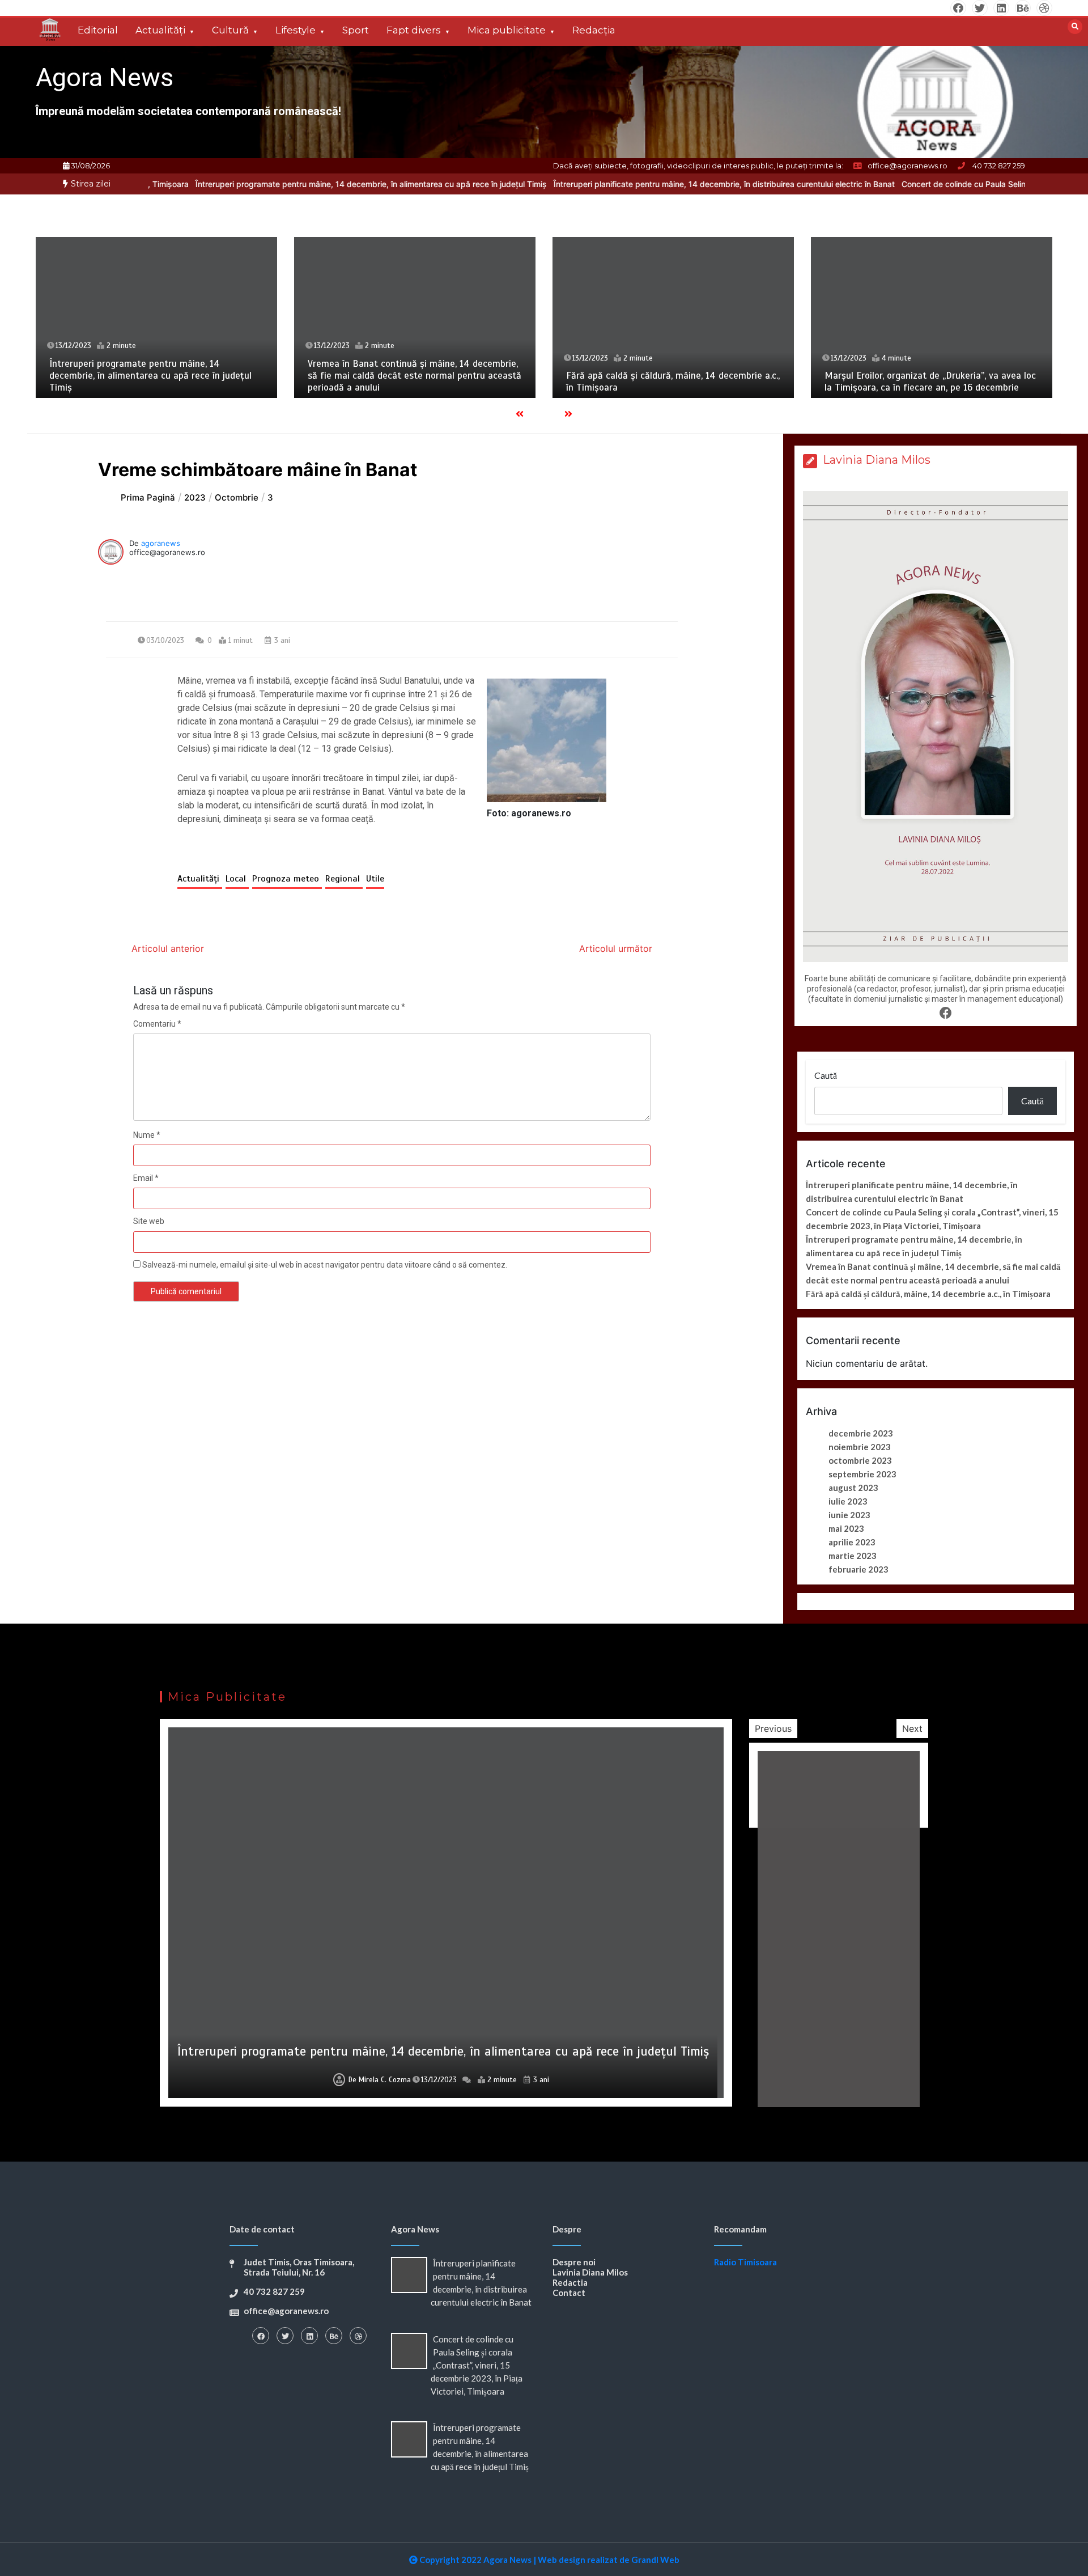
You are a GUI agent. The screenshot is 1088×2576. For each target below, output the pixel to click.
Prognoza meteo (287, 879)
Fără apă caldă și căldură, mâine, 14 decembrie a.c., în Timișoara (928, 1294)
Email (146, 1178)
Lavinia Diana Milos (590, 2272)
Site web (149, 1221)
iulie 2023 (848, 1501)
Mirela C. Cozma (385, 2080)
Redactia (570, 2282)
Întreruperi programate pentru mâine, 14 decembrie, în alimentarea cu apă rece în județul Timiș (269, 184)
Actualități (160, 30)
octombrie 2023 (860, 1460)
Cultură (230, 30)
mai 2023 (846, 1528)
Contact (569, 2293)
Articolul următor (616, 948)
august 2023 (853, 1488)
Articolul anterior (168, 948)
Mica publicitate (507, 30)
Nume (147, 1135)
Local (237, 879)
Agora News (105, 77)
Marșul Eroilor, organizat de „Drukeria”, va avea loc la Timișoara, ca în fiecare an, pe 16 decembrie (930, 382)
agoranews (161, 543)
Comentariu (157, 1024)
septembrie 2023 (862, 1474)
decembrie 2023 (861, 1433)
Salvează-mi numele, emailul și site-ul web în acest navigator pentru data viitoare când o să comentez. (325, 1265)
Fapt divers (414, 30)
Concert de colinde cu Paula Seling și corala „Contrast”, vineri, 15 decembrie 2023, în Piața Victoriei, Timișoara (477, 2365)
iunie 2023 (849, 1515)
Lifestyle (296, 30)
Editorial (98, 30)
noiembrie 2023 (860, 1447)
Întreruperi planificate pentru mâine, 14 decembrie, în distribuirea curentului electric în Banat (622, 184)
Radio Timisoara (745, 2262)
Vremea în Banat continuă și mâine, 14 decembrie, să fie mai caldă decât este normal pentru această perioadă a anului (415, 376)
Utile (375, 879)
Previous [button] (773, 1728)
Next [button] (912, 1728)
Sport (356, 30)
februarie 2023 (858, 1569)
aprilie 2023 (852, 1542)
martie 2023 (853, 1556)
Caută (826, 1075)
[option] (269, 184)
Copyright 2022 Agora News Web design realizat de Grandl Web (549, 2560)
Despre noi (574, 2262)
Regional (344, 879)
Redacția (594, 30)
